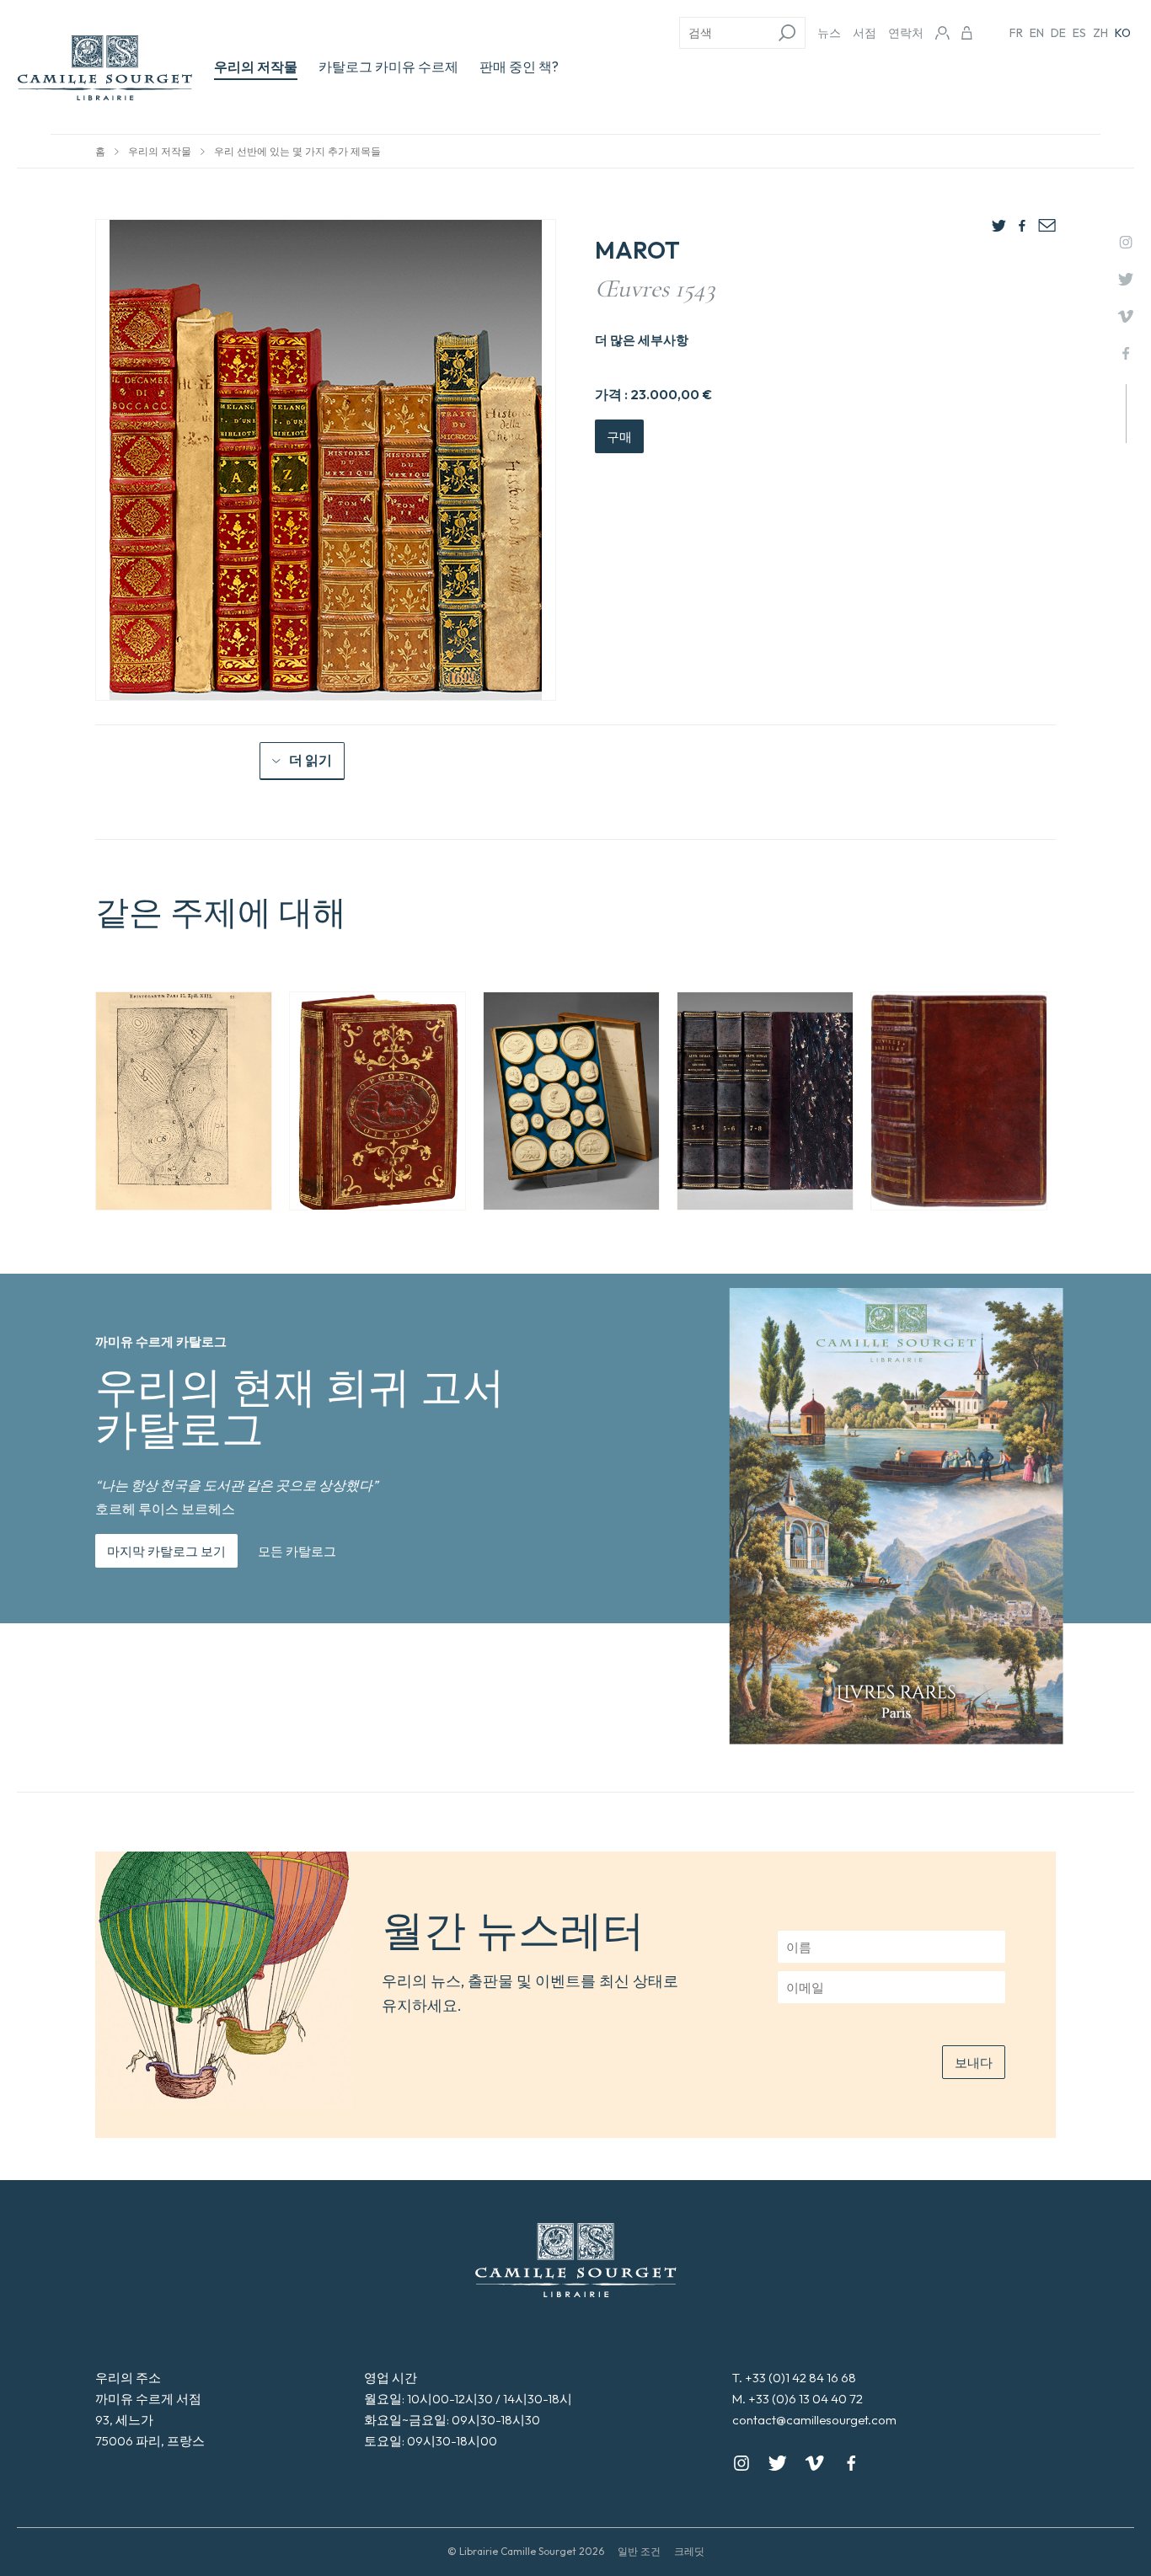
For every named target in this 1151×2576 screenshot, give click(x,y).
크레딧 (689, 2551)
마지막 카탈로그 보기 (166, 1551)
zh (1100, 33)
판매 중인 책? (519, 67)
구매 (619, 437)
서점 (865, 33)
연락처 (906, 33)
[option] (184, 1101)
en (1037, 33)
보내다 (974, 2063)
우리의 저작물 (256, 67)
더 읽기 (311, 760)
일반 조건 (639, 2551)
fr (1016, 33)
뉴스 (829, 33)
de (1058, 33)
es (1079, 33)
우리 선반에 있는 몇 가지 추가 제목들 (297, 151)
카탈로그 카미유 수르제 (388, 67)
